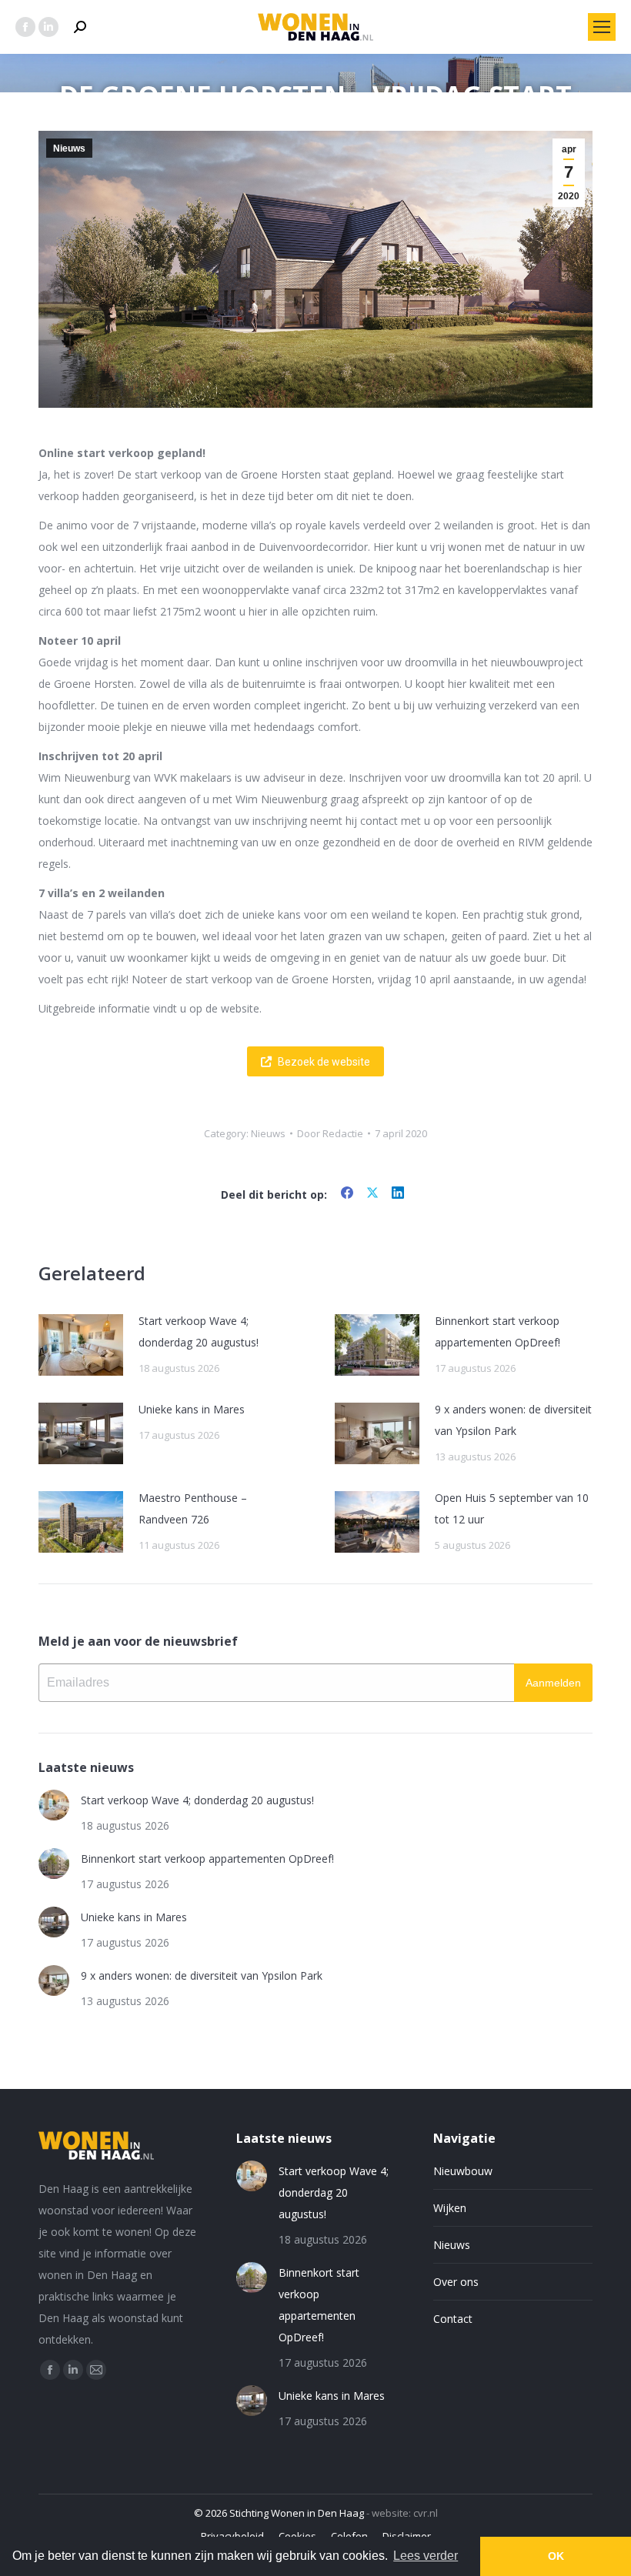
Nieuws (69, 148)
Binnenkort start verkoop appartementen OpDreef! (497, 1331)
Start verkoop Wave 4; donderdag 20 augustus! (199, 1331)
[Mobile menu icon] (602, 27)
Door (330, 1133)
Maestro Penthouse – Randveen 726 (193, 1508)
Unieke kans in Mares (192, 1409)
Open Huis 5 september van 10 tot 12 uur (512, 1508)
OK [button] (556, 2556)
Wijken (450, 2208)
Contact (453, 2319)
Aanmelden (553, 1683)
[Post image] (81, 1345)
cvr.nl (426, 2513)
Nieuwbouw (463, 2171)
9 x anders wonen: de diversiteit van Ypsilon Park (513, 1420)
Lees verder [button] (426, 2556)
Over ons (456, 2282)
